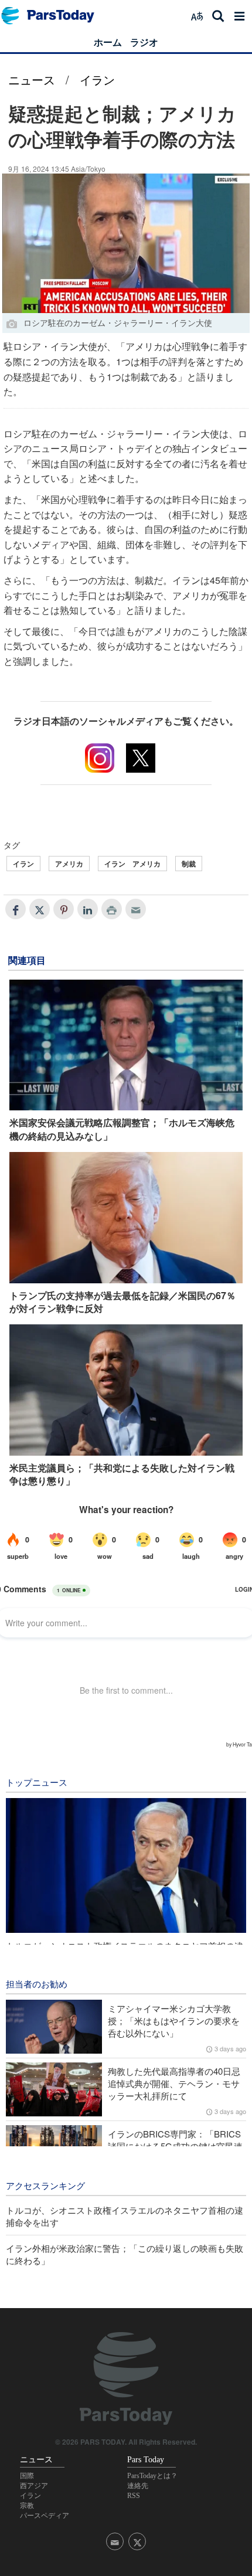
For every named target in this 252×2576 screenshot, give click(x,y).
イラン (97, 79)
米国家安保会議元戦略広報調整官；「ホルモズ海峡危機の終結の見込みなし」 (122, 1129)
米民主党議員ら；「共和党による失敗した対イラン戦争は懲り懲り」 (122, 1474)
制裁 (189, 864)
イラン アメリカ (132, 864)
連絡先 (138, 2486)
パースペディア (45, 2516)
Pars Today (54, 16)
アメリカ (69, 864)
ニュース (32, 79)
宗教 (27, 2506)
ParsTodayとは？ (152, 2476)
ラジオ (144, 42)
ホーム (108, 42)
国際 (27, 2476)
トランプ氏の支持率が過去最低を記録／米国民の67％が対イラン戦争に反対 (122, 1302)
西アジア (34, 2486)
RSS (134, 2496)
